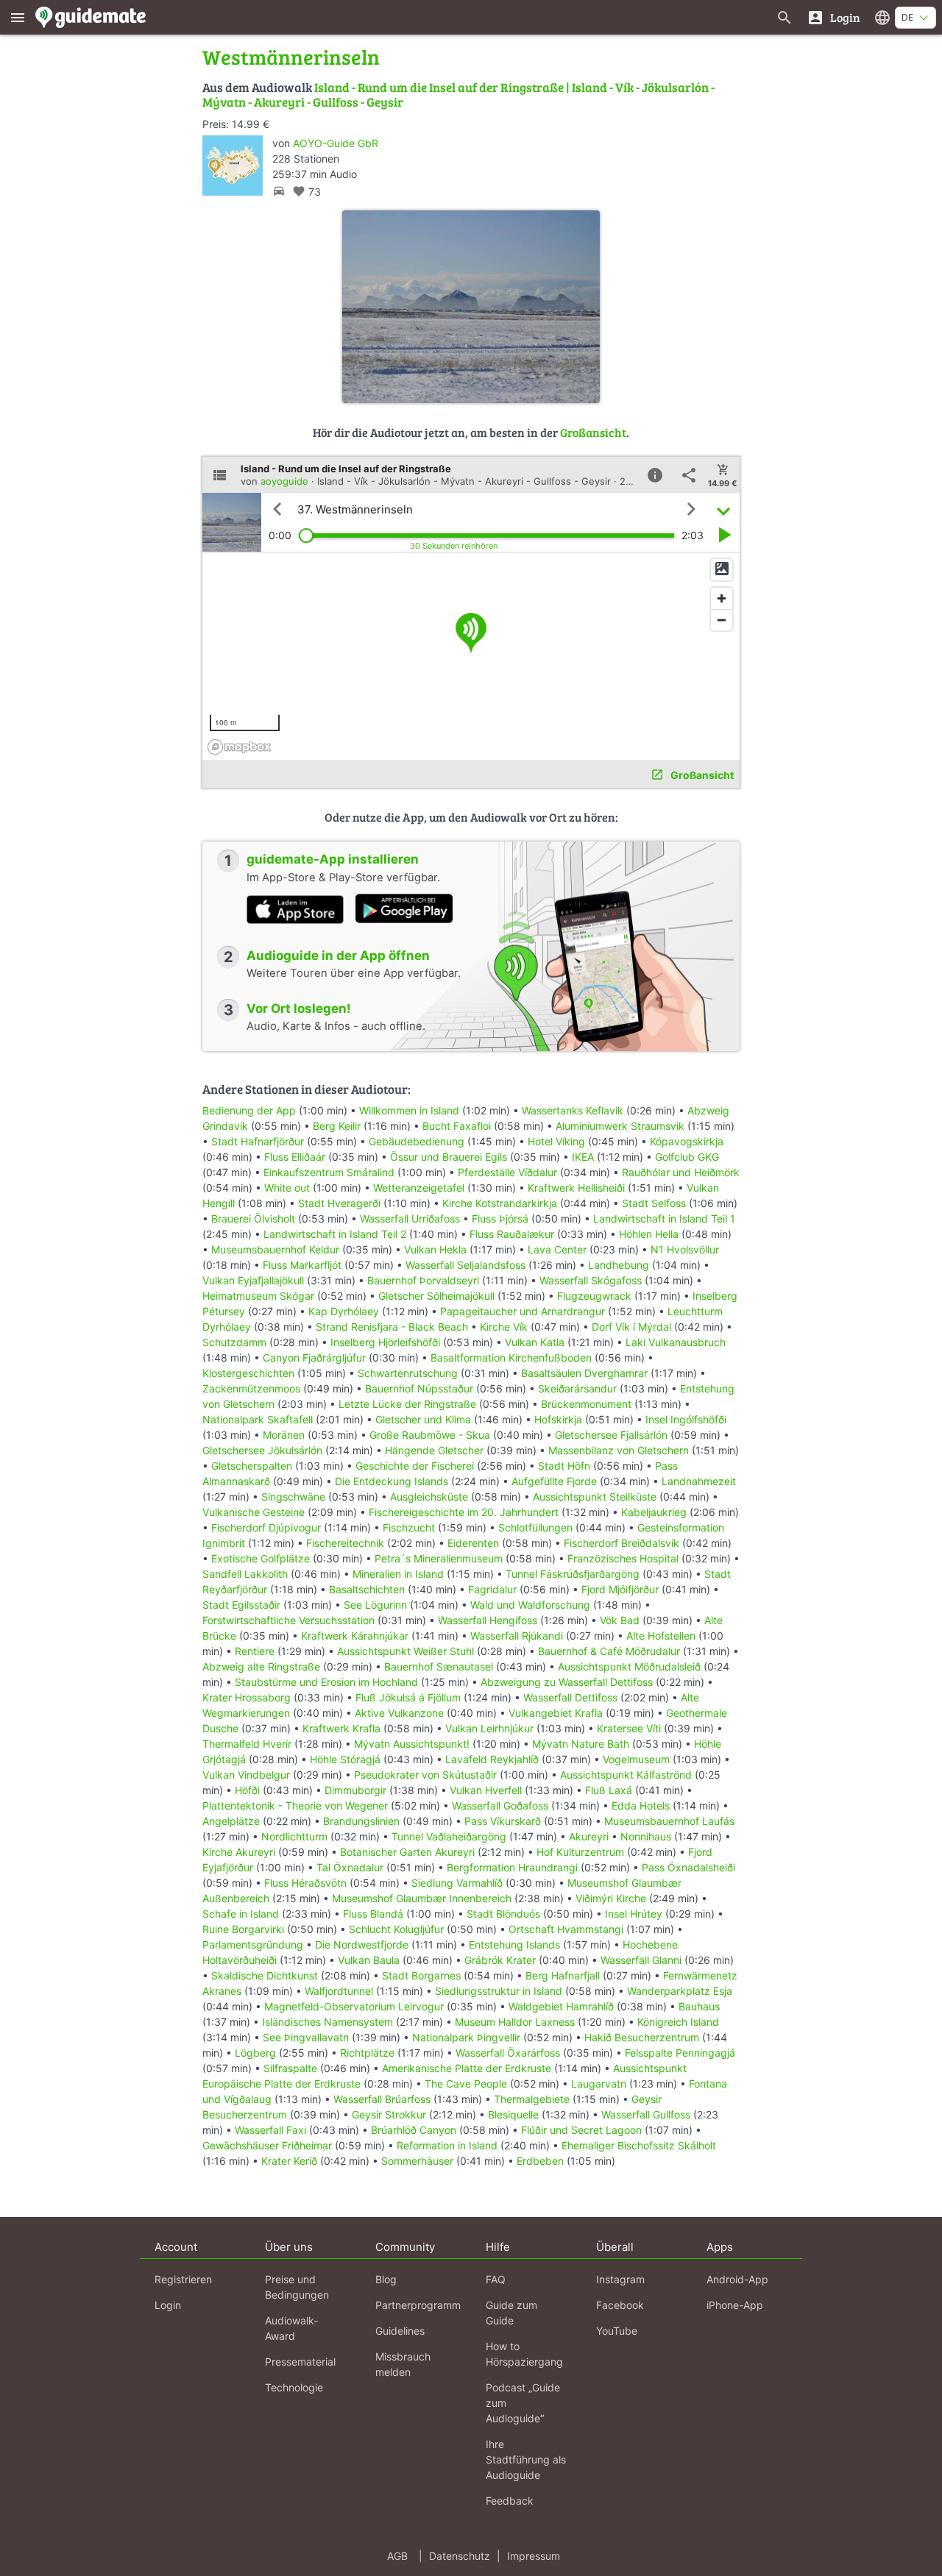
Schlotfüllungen (535, 1527)
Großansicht (593, 432)
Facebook (620, 2305)
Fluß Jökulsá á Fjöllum (408, 1697)
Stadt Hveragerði (339, 1203)
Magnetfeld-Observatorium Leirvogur (354, 2006)
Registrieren (183, 2279)
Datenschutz (460, 2556)
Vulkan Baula (369, 1960)
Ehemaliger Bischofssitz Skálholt (639, 2145)
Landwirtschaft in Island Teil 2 (335, 1234)
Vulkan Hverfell (486, 1790)
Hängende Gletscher (434, 1450)
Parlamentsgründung (253, 1945)
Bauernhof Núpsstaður (419, 1388)
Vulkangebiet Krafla (556, 1713)
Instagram (620, 2279)
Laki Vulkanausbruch (676, 1342)
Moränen (284, 1435)
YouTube (617, 2331)
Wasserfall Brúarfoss (382, 2099)
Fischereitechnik (345, 1543)
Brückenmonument (586, 1404)
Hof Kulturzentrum (580, 1852)
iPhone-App (735, 2305)
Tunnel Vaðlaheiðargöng (450, 1836)
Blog (386, 2279)
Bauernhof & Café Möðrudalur (609, 1651)
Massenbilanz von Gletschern (619, 1450)
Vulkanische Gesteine (254, 1512)
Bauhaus (699, 2006)
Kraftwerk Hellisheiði (576, 1188)
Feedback (510, 2501)
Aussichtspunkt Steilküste (595, 1497)
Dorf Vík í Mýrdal (631, 1327)
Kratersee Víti (629, 1728)
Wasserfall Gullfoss (646, 2114)
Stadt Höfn (564, 1466)
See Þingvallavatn (306, 2037)
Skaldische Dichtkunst (265, 1975)
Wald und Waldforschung (530, 1605)
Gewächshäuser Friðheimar (269, 2145)
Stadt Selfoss (654, 1203)
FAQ (496, 2279)
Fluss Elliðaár (295, 1157)
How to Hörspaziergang (524, 2354)
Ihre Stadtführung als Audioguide (526, 2459)
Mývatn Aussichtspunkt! (412, 1744)
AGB (397, 2556)
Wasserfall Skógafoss (591, 1280)
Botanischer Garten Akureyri (407, 1852)
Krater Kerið (289, 2161)
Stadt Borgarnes (421, 1975)
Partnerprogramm (418, 2305)
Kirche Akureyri (239, 1852)
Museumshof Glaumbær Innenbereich (422, 1898)
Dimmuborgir (355, 1790)
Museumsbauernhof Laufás (669, 1821)
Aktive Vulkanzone (399, 1713)
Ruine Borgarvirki (243, 1929)
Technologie (294, 2387)
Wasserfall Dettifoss (570, 1697)
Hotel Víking (556, 1141)
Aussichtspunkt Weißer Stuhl (406, 1651)
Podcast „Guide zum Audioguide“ (523, 2403)
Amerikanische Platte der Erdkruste (467, 2068)
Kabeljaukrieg (654, 1512)
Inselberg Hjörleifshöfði (385, 1342)
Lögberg (255, 2053)
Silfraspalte (290, 2068)
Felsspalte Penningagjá (680, 2053)
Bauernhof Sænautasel (439, 1666)
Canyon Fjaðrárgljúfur (314, 1358)
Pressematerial (300, 2362)
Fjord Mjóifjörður (620, 1589)
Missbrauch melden (403, 2364)
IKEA (583, 1157)
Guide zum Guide (511, 2313)
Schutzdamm (234, 1342)
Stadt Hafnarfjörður (259, 1141)
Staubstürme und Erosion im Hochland (326, 1682)
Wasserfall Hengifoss (488, 1620)
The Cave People (466, 2084)
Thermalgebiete (532, 2099)
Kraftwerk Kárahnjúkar (355, 1636)
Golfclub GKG (687, 1157)
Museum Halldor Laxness (515, 2022)
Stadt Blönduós (503, 1914)
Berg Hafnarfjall (563, 1975)
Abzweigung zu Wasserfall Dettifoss (567, 1682)
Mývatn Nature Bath (581, 1744)
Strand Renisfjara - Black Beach (392, 1327)
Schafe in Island (241, 1914)
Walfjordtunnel (339, 1991)
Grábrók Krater (500, 1960)
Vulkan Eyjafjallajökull (253, 1280)
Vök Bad (620, 1620)
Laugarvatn (599, 2084)
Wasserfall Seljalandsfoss (465, 1265)
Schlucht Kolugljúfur (396, 1929)
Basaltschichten (367, 1589)
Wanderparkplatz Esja (680, 1991)
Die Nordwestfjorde (362, 1945)
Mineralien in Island (398, 1574)
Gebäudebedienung (417, 1141)
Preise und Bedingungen (297, 2287)
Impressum (534, 2556)
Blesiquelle (513, 2114)
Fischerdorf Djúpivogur (266, 1527)
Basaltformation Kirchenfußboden (511, 1358)
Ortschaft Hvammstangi (566, 1929)
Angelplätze (231, 1821)
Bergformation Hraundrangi (512, 1867)
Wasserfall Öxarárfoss (508, 2053)
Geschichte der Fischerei (415, 1466)
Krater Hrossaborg (247, 1697)
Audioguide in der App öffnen (338, 956)
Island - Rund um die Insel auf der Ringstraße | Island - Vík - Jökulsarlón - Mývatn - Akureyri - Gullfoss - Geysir (458, 95)
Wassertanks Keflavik (573, 1110)
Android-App (737, 2279)
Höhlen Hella (649, 1234)
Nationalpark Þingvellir (466, 2037)
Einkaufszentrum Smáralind (329, 1172)
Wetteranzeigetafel (419, 1188)
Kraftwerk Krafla (341, 1728)
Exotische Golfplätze (261, 1558)
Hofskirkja (558, 1419)
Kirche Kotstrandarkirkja (500, 1203)
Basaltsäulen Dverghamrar (584, 1373)
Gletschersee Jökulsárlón (262, 1450)
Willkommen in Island (409, 1110)
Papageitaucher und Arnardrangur (523, 1311)
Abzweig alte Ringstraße (261, 1666)
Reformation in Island (447, 2145)
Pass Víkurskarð (503, 1821)
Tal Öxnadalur (350, 1867)
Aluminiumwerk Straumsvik (620, 1126)
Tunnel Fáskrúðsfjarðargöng (573, 1574)
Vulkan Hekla (435, 1249)
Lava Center (557, 1249)
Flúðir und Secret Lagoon (581, 2130)
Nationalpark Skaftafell (258, 1419)
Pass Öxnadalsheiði (688, 1867)
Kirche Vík (504, 1327)
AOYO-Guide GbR (336, 143)
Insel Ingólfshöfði (686, 1419)
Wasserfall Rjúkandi (517, 1636)
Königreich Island (678, 2022)
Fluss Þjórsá (500, 1218)
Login (168, 2305)
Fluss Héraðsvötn (305, 1883)
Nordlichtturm (294, 1836)
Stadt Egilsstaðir (241, 1605)
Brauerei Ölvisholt (253, 1218)
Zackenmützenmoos (251, 1388)
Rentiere (255, 1651)
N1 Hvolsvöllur (685, 1249)
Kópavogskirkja (687, 1141)
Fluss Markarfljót (302, 1265)
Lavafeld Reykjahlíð (492, 1759)
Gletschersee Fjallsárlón (611, 1435)
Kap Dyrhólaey (344, 1311)
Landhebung (619, 1265)
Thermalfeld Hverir (247, 1744)
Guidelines (400, 2331)
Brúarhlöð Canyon (414, 2130)
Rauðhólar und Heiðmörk (681, 1172)
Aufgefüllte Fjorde (554, 1481)
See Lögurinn (375, 1605)
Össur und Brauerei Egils (449, 1157)
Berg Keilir (337, 1126)
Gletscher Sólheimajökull (436, 1296)
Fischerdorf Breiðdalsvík (621, 1543)
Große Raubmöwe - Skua (430, 1435)
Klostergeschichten (248, 1373)
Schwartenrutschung (408, 1373)
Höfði (247, 1790)
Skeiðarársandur (577, 1388)
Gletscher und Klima (423, 1419)
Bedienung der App (249, 1110)
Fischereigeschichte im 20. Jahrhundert (464, 1512)
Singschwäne (293, 1497)
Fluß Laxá (609, 1790)
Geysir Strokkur (389, 2114)
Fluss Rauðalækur (512, 1234)
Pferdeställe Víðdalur (507, 1172)
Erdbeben (540, 2161)
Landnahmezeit (699, 1481)
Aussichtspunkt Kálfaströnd (626, 1775)
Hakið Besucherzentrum (642, 2037)
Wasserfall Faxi (270, 2130)
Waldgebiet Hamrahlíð (561, 2006)
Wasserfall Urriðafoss (410, 1218)
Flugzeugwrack (594, 1296)
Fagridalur (492, 1589)
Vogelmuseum (636, 1759)
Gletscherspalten (252, 1466)
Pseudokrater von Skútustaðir (425, 1775)
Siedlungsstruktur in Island (499, 1991)
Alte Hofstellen (661, 1636)
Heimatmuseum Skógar (258, 1296)
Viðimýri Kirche (611, 1898)
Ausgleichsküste (429, 1497)
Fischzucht (409, 1527)
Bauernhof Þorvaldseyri (425, 1280)
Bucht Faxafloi (457, 1126)
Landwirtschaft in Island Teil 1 (664, 1218)
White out (287, 1188)
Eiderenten (473, 1543)
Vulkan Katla (535, 1342)
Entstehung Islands (514, 1945)
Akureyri (589, 1836)
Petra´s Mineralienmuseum (439, 1558)
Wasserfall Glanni (641, 1960)
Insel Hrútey (634, 1914)
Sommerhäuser (417, 2161)
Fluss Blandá (373, 1914)
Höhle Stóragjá (345, 1759)
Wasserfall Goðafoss (500, 1805)
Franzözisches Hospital (623, 1558)
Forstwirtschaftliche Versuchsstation (288, 1620)
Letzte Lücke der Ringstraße (407, 1404)
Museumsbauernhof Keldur (275, 1249)
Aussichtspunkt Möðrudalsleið (629, 1666)
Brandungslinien (361, 1821)
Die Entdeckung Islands (392, 1481)
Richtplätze (367, 2053)
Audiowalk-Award (291, 2328)
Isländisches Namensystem (327, 2022)
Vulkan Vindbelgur (246, 1775)
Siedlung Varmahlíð (457, 1883)
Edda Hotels (641, 1805)
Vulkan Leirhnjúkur (489, 1728)
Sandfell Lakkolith (245, 1574)
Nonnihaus (646, 1836)
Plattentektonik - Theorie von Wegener (295, 1805)
